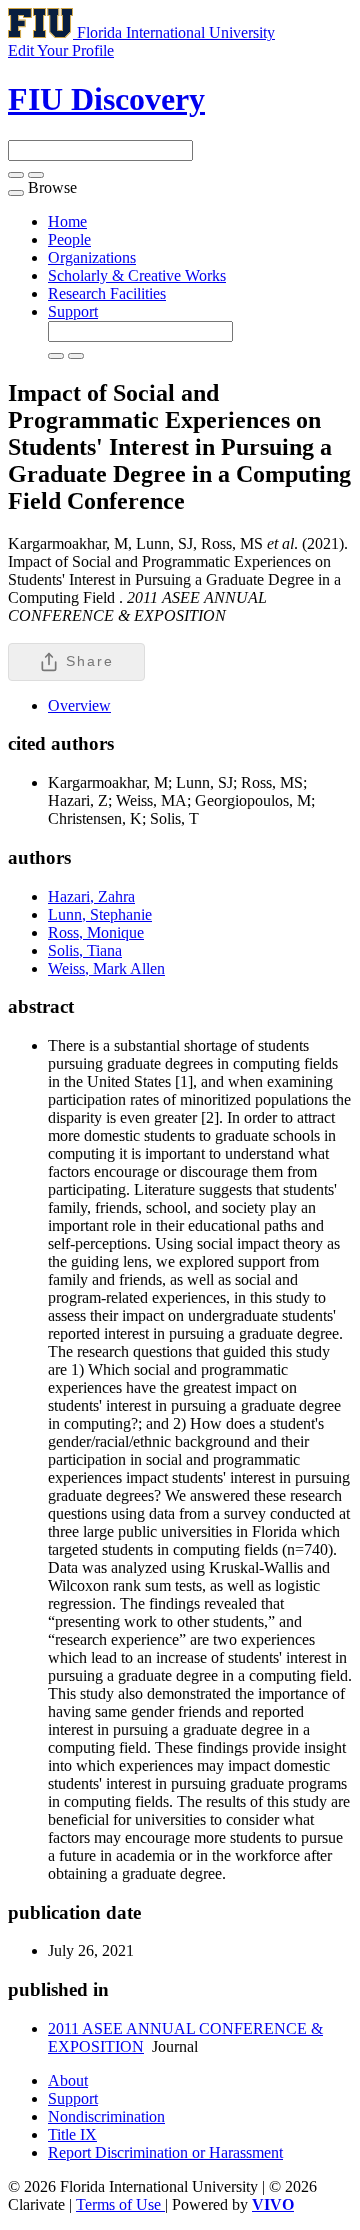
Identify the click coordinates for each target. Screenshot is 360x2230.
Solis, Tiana (85, 950)
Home (67, 221)
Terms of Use (120, 2204)
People (69, 239)
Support (73, 311)
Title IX (72, 2134)
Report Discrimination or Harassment (165, 2152)
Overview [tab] (79, 705)
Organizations (92, 257)
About (68, 2080)
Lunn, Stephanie (100, 914)
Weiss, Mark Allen (106, 968)
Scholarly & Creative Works (137, 275)
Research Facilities (107, 293)
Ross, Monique (96, 932)
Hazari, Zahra (91, 896)
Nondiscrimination (106, 2116)
